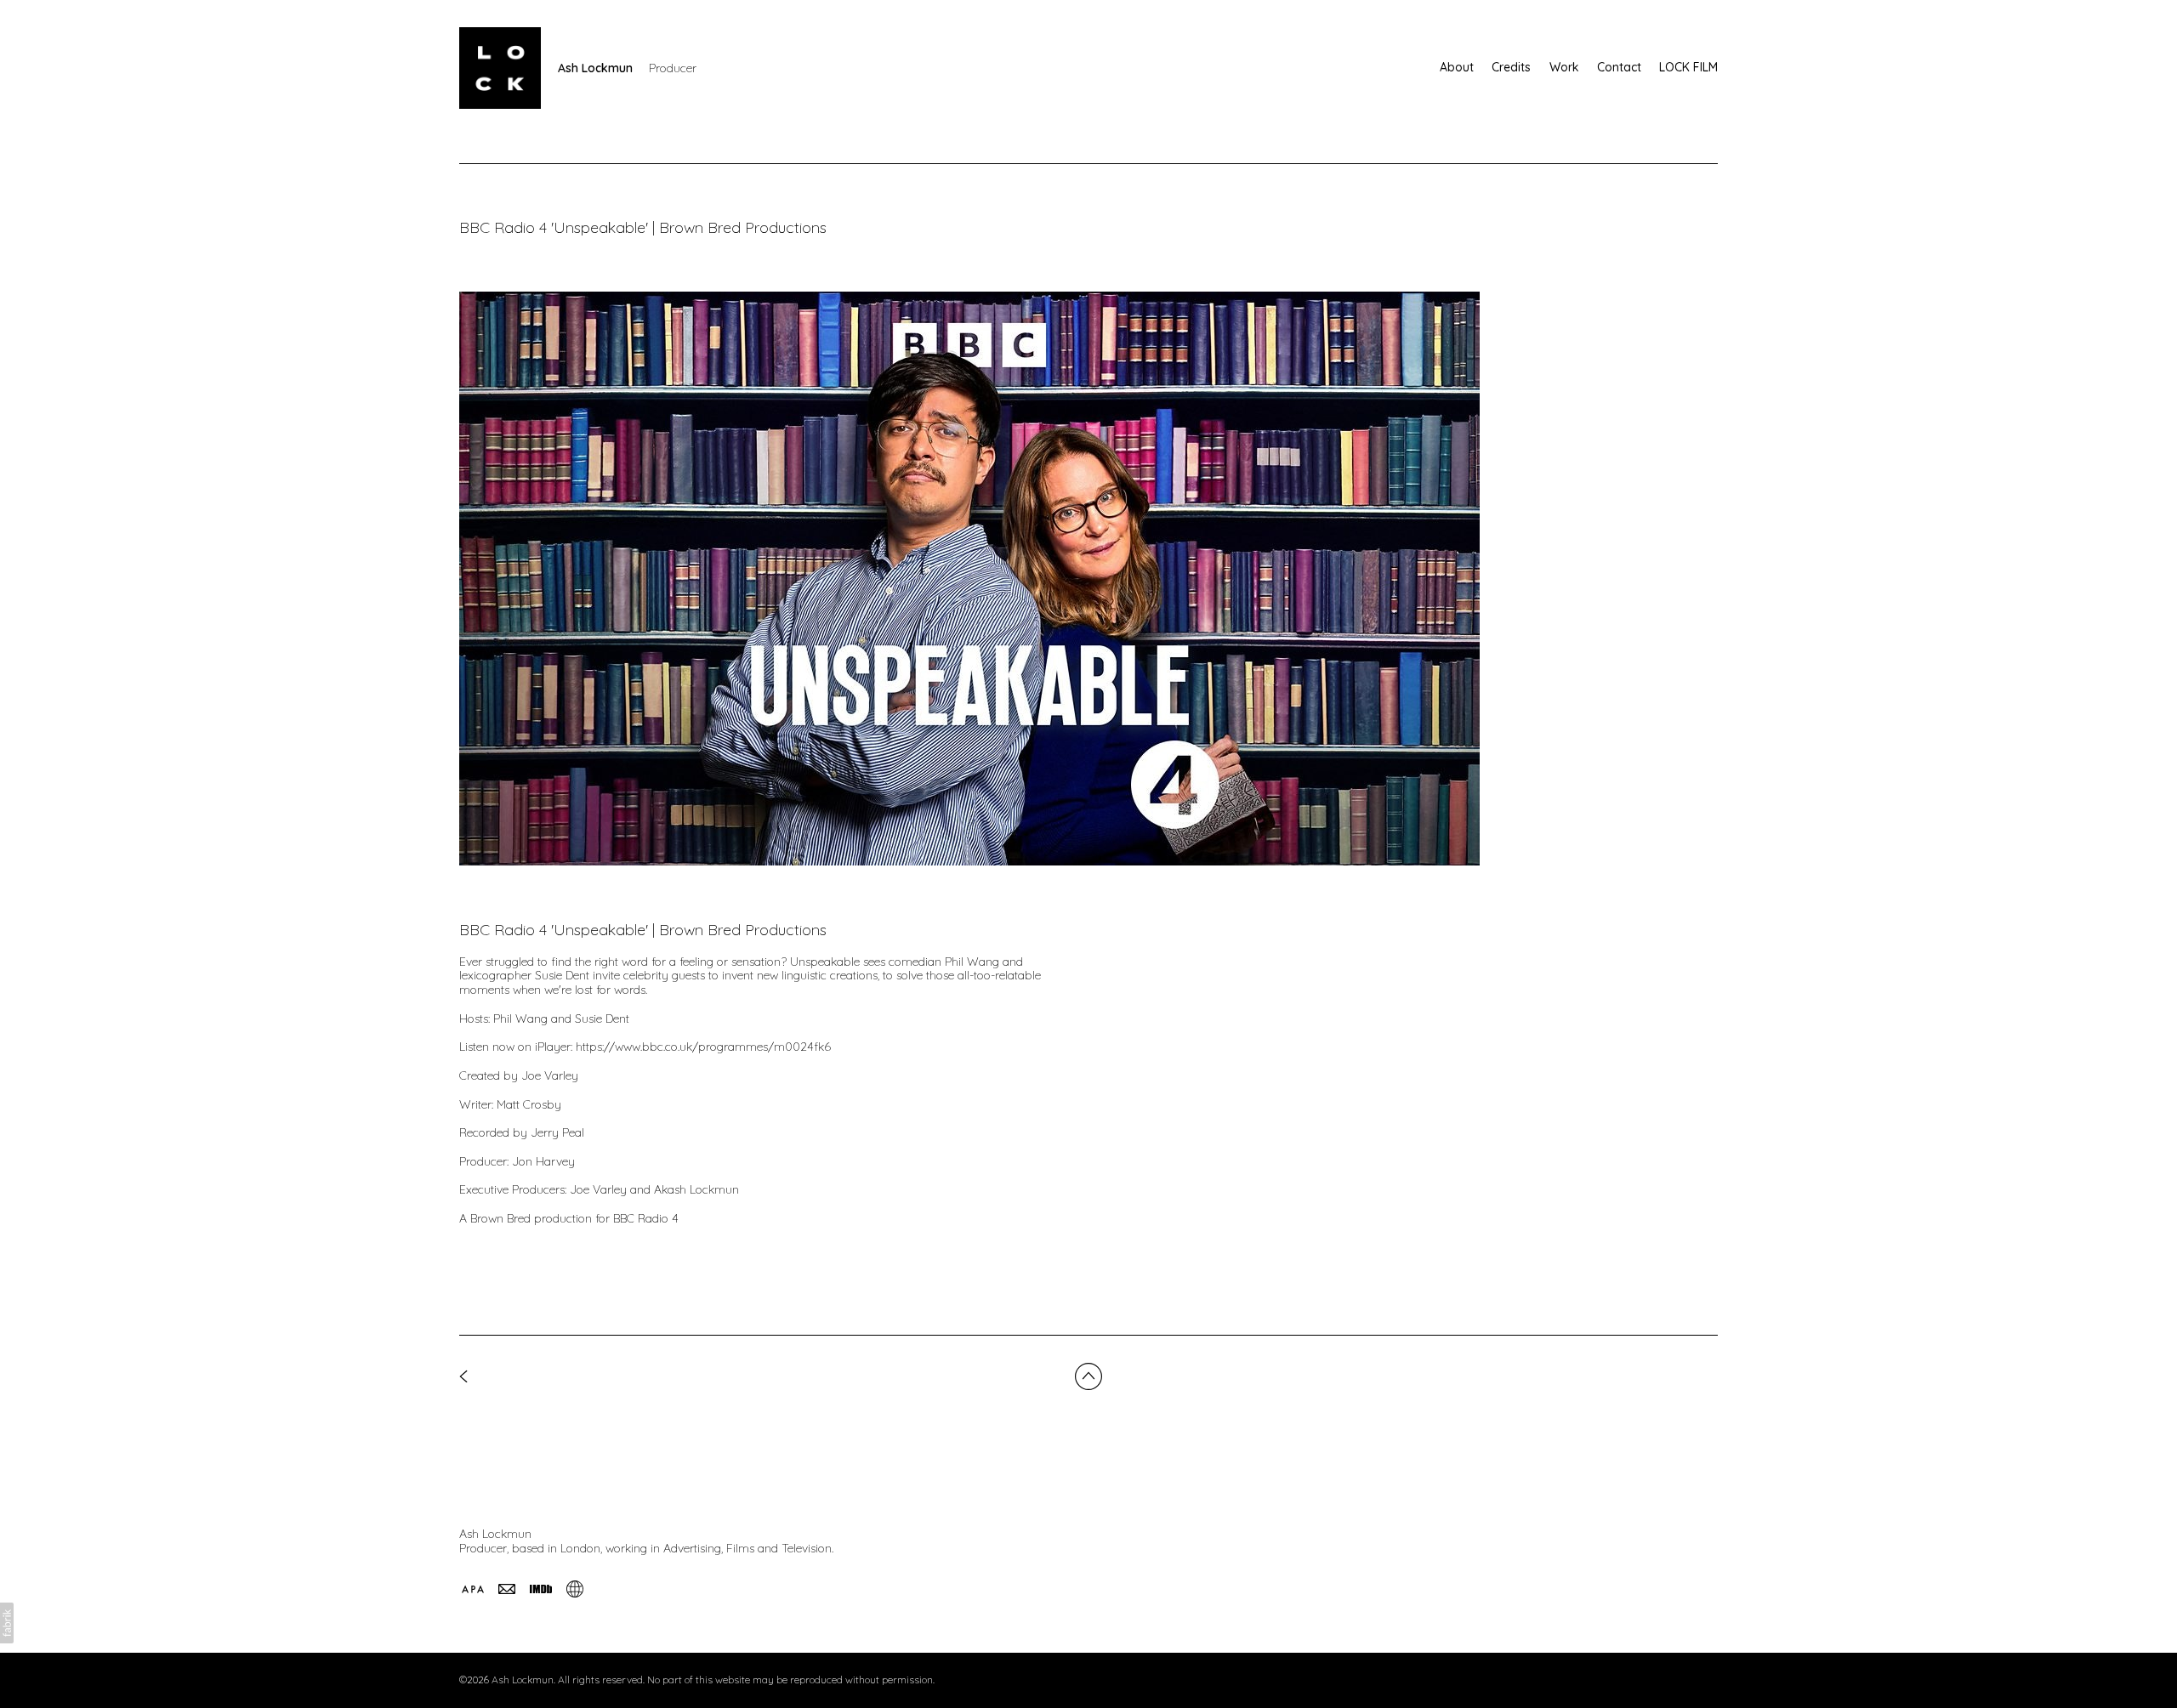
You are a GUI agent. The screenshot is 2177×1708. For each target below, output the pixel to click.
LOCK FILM (1688, 67)
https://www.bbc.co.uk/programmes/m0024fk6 (703, 1047)
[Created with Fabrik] (7, 1623)
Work (1564, 67)
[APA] (473, 1589)
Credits (1511, 67)
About (1457, 67)
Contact (1619, 67)
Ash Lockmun (495, 1534)
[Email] (507, 1589)
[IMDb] (541, 1589)
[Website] (575, 1589)
